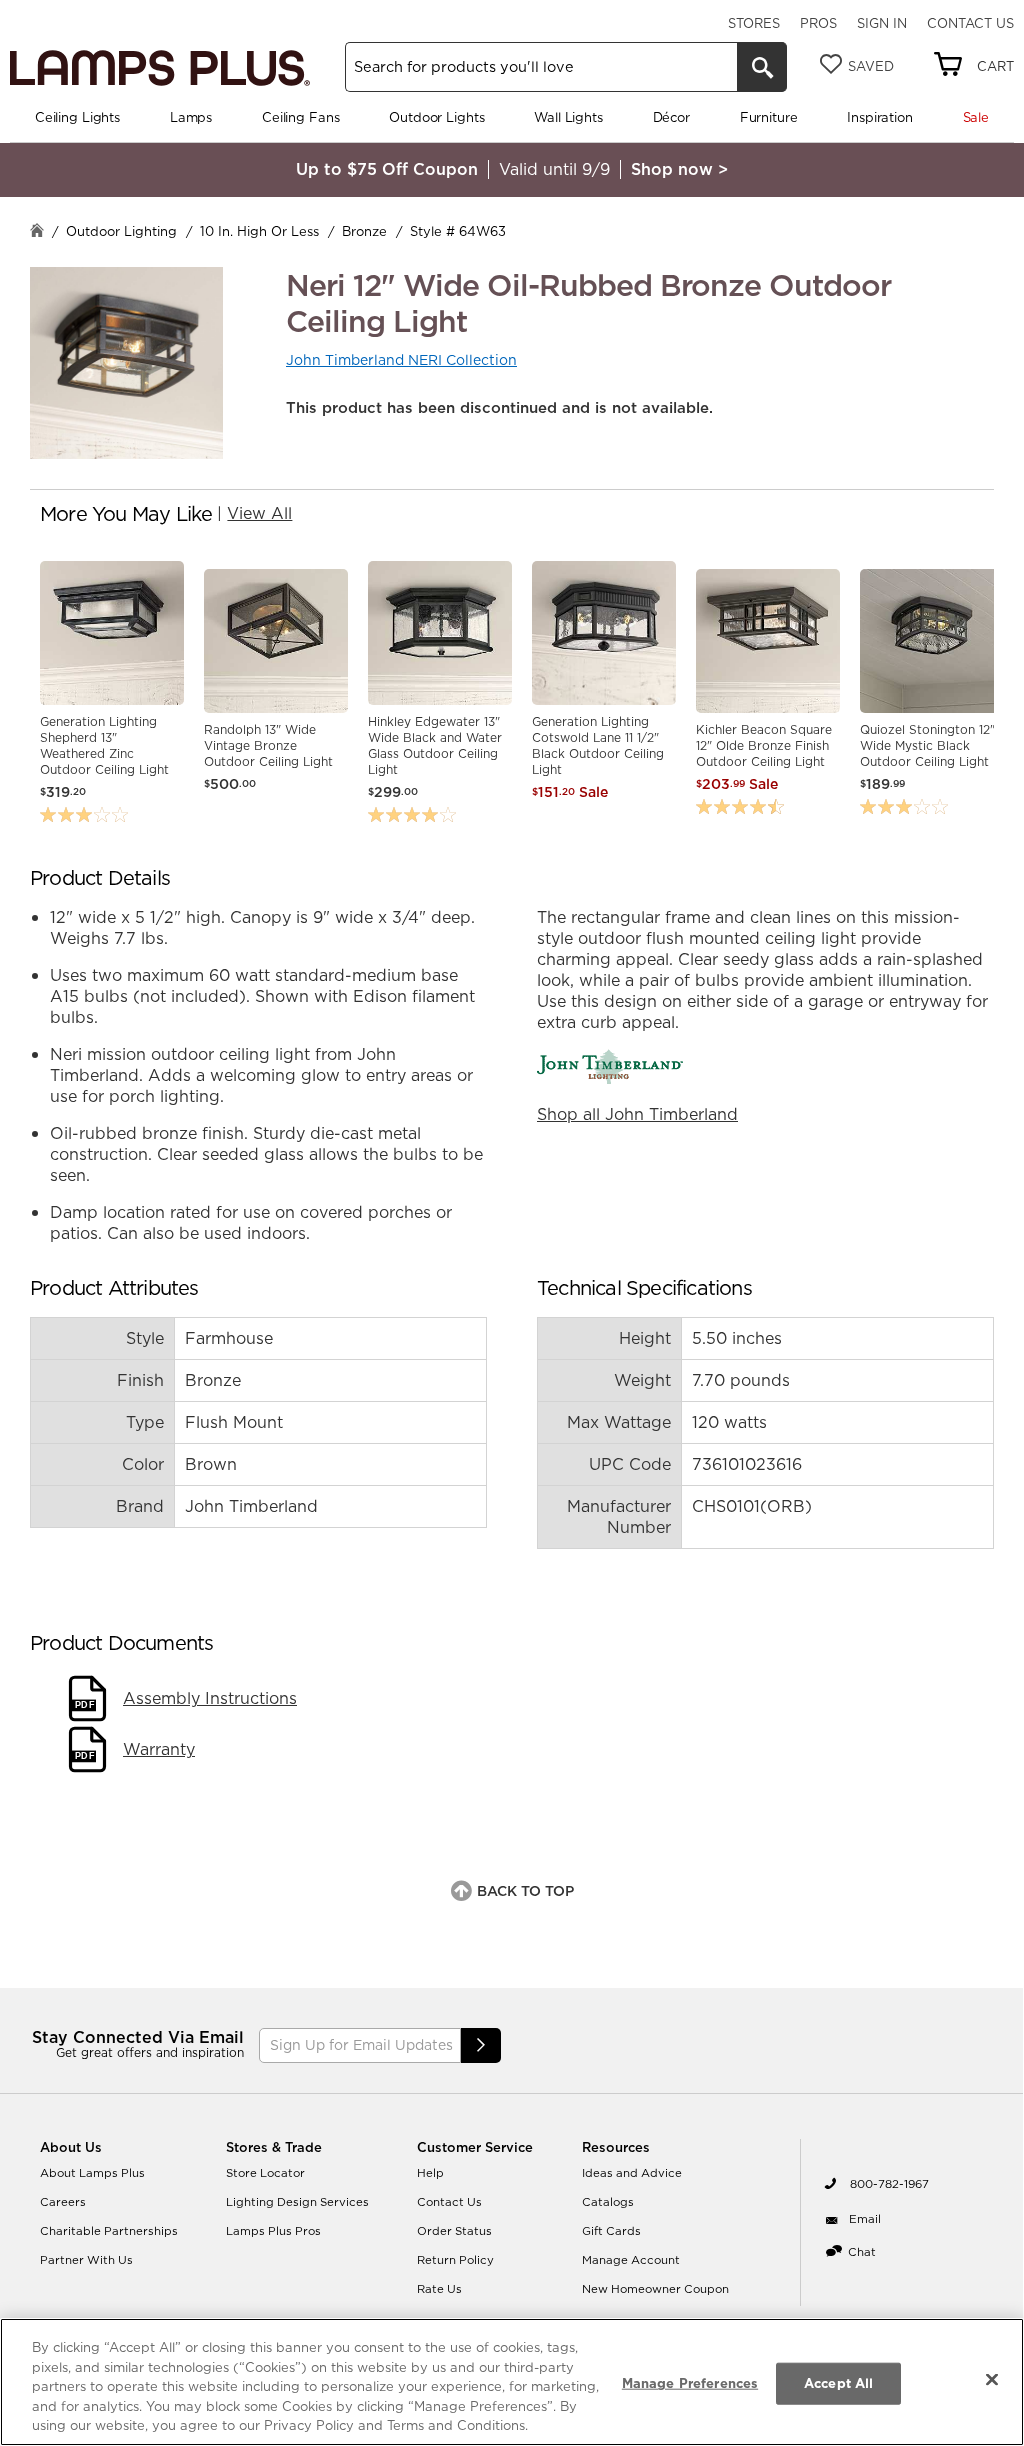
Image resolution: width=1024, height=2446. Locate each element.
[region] (512, 2382)
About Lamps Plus (92, 2173)
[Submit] (481, 2045)
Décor (671, 117)
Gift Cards (611, 2231)
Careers (63, 2202)
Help (430, 2173)
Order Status (454, 2231)
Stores (754, 23)
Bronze (364, 231)
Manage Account (631, 2260)
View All (259, 513)
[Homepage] (37, 232)
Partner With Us (86, 2260)
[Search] (762, 67)
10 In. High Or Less (259, 231)
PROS (818, 23)
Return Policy (455, 2260)
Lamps (191, 117)
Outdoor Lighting (121, 231)
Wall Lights (568, 117)
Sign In (882, 23)
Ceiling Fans (300, 117)
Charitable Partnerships (109, 2231)
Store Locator (265, 2173)
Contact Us (970, 23)
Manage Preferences (690, 2383)
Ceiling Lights (77, 117)
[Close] (992, 2380)
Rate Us (439, 2289)
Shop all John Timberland (637, 1114)
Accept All (838, 2383)
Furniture (769, 117)
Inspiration (880, 117)
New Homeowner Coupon (655, 2289)
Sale (976, 117)
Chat (862, 2252)
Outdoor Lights (436, 117)
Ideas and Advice (632, 2173)
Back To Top (525, 1891)
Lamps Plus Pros (273, 2231)
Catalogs (608, 2202)
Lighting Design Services (297, 2202)
